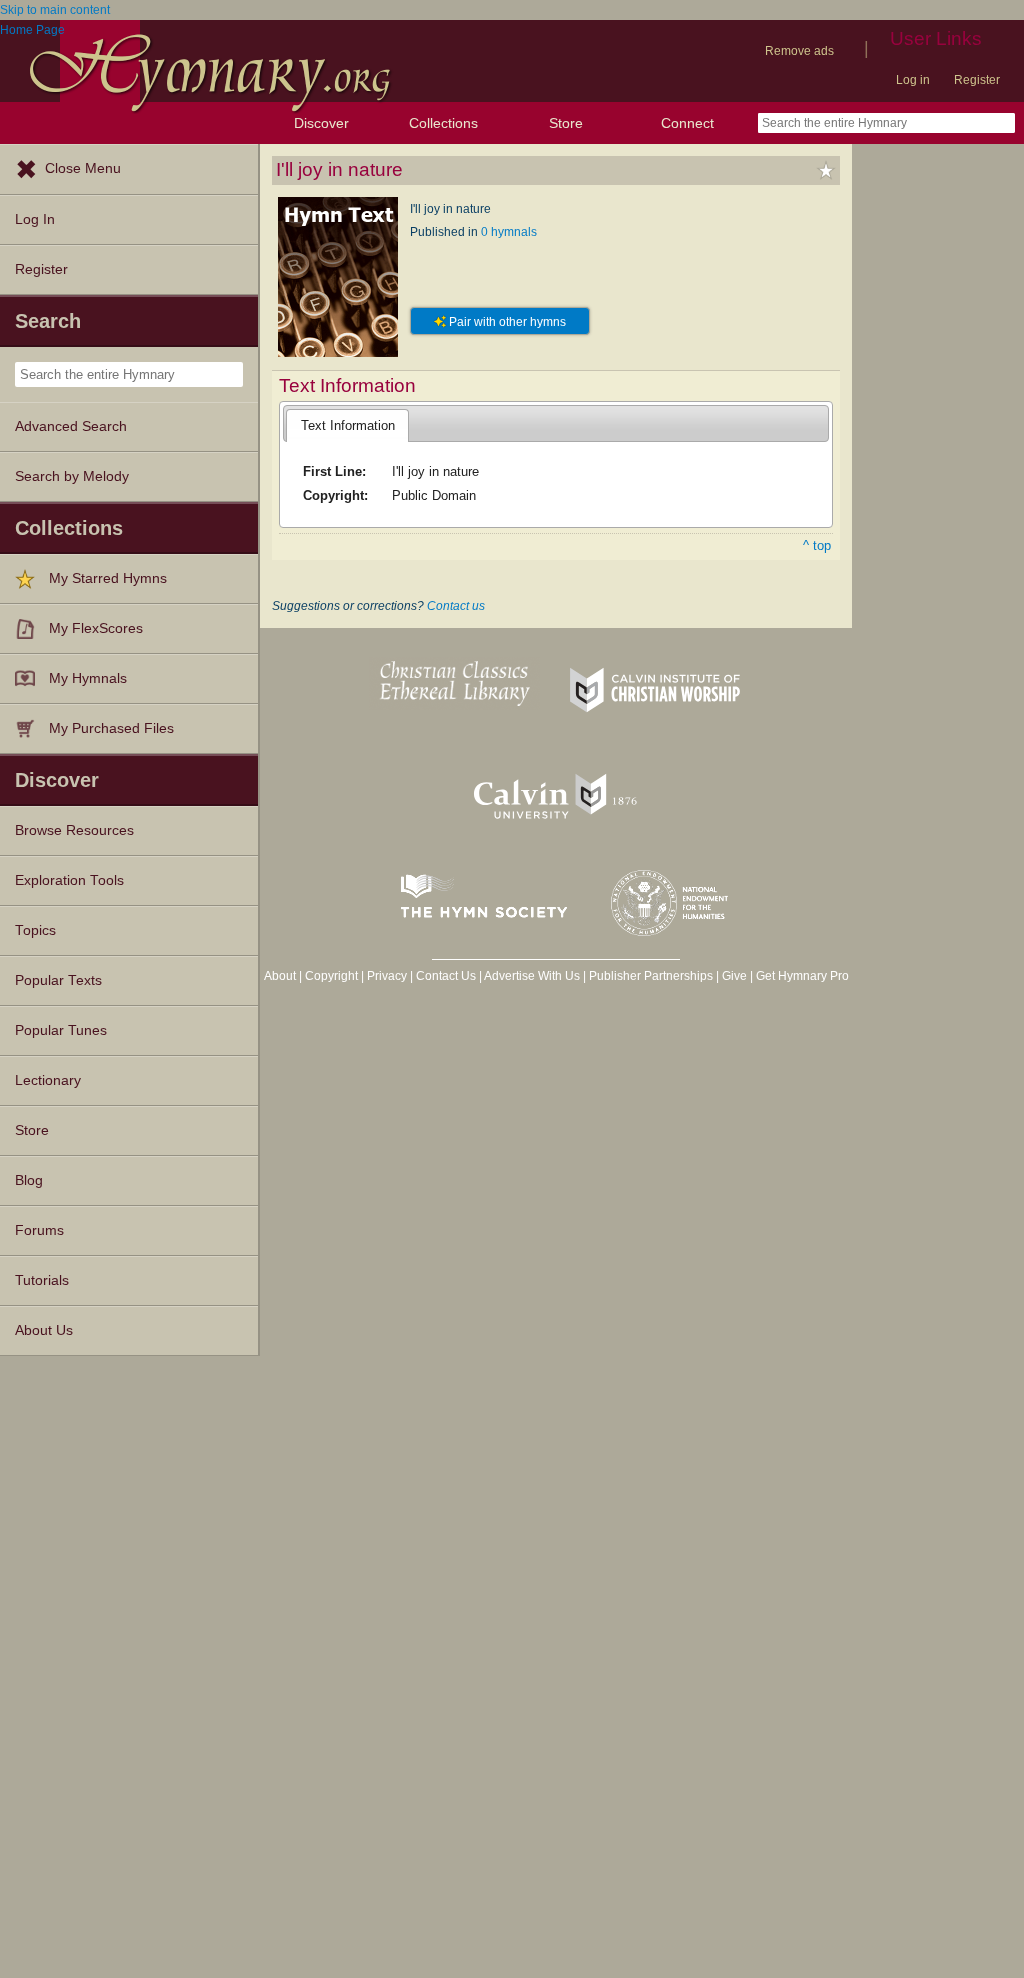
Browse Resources (74, 830)
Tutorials (42, 1280)
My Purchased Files (111, 728)
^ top (817, 545)
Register (977, 80)
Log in (913, 80)
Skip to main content (55, 10)
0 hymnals (509, 232)
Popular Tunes (61, 1030)
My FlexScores (96, 628)
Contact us (456, 606)
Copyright (331, 976)
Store (566, 123)
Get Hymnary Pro (802, 976)
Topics (35, 930)
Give (734, 976)
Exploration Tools (69, 880)
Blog (29, 1180)
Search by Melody (72, 476)
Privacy (387, 976)
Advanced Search (71, 426)
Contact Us (446, 976)
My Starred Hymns (108, 578)
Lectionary (48, 1080)
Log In (35, 219)
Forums (39, 1230)
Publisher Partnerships (651, 976)
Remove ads (799, 51)
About (280, 976)
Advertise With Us (532, 976)
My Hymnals (88, 678)
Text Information (348, 425)
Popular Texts (58, 980)
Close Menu (83, 168)
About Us (44, 1330)
